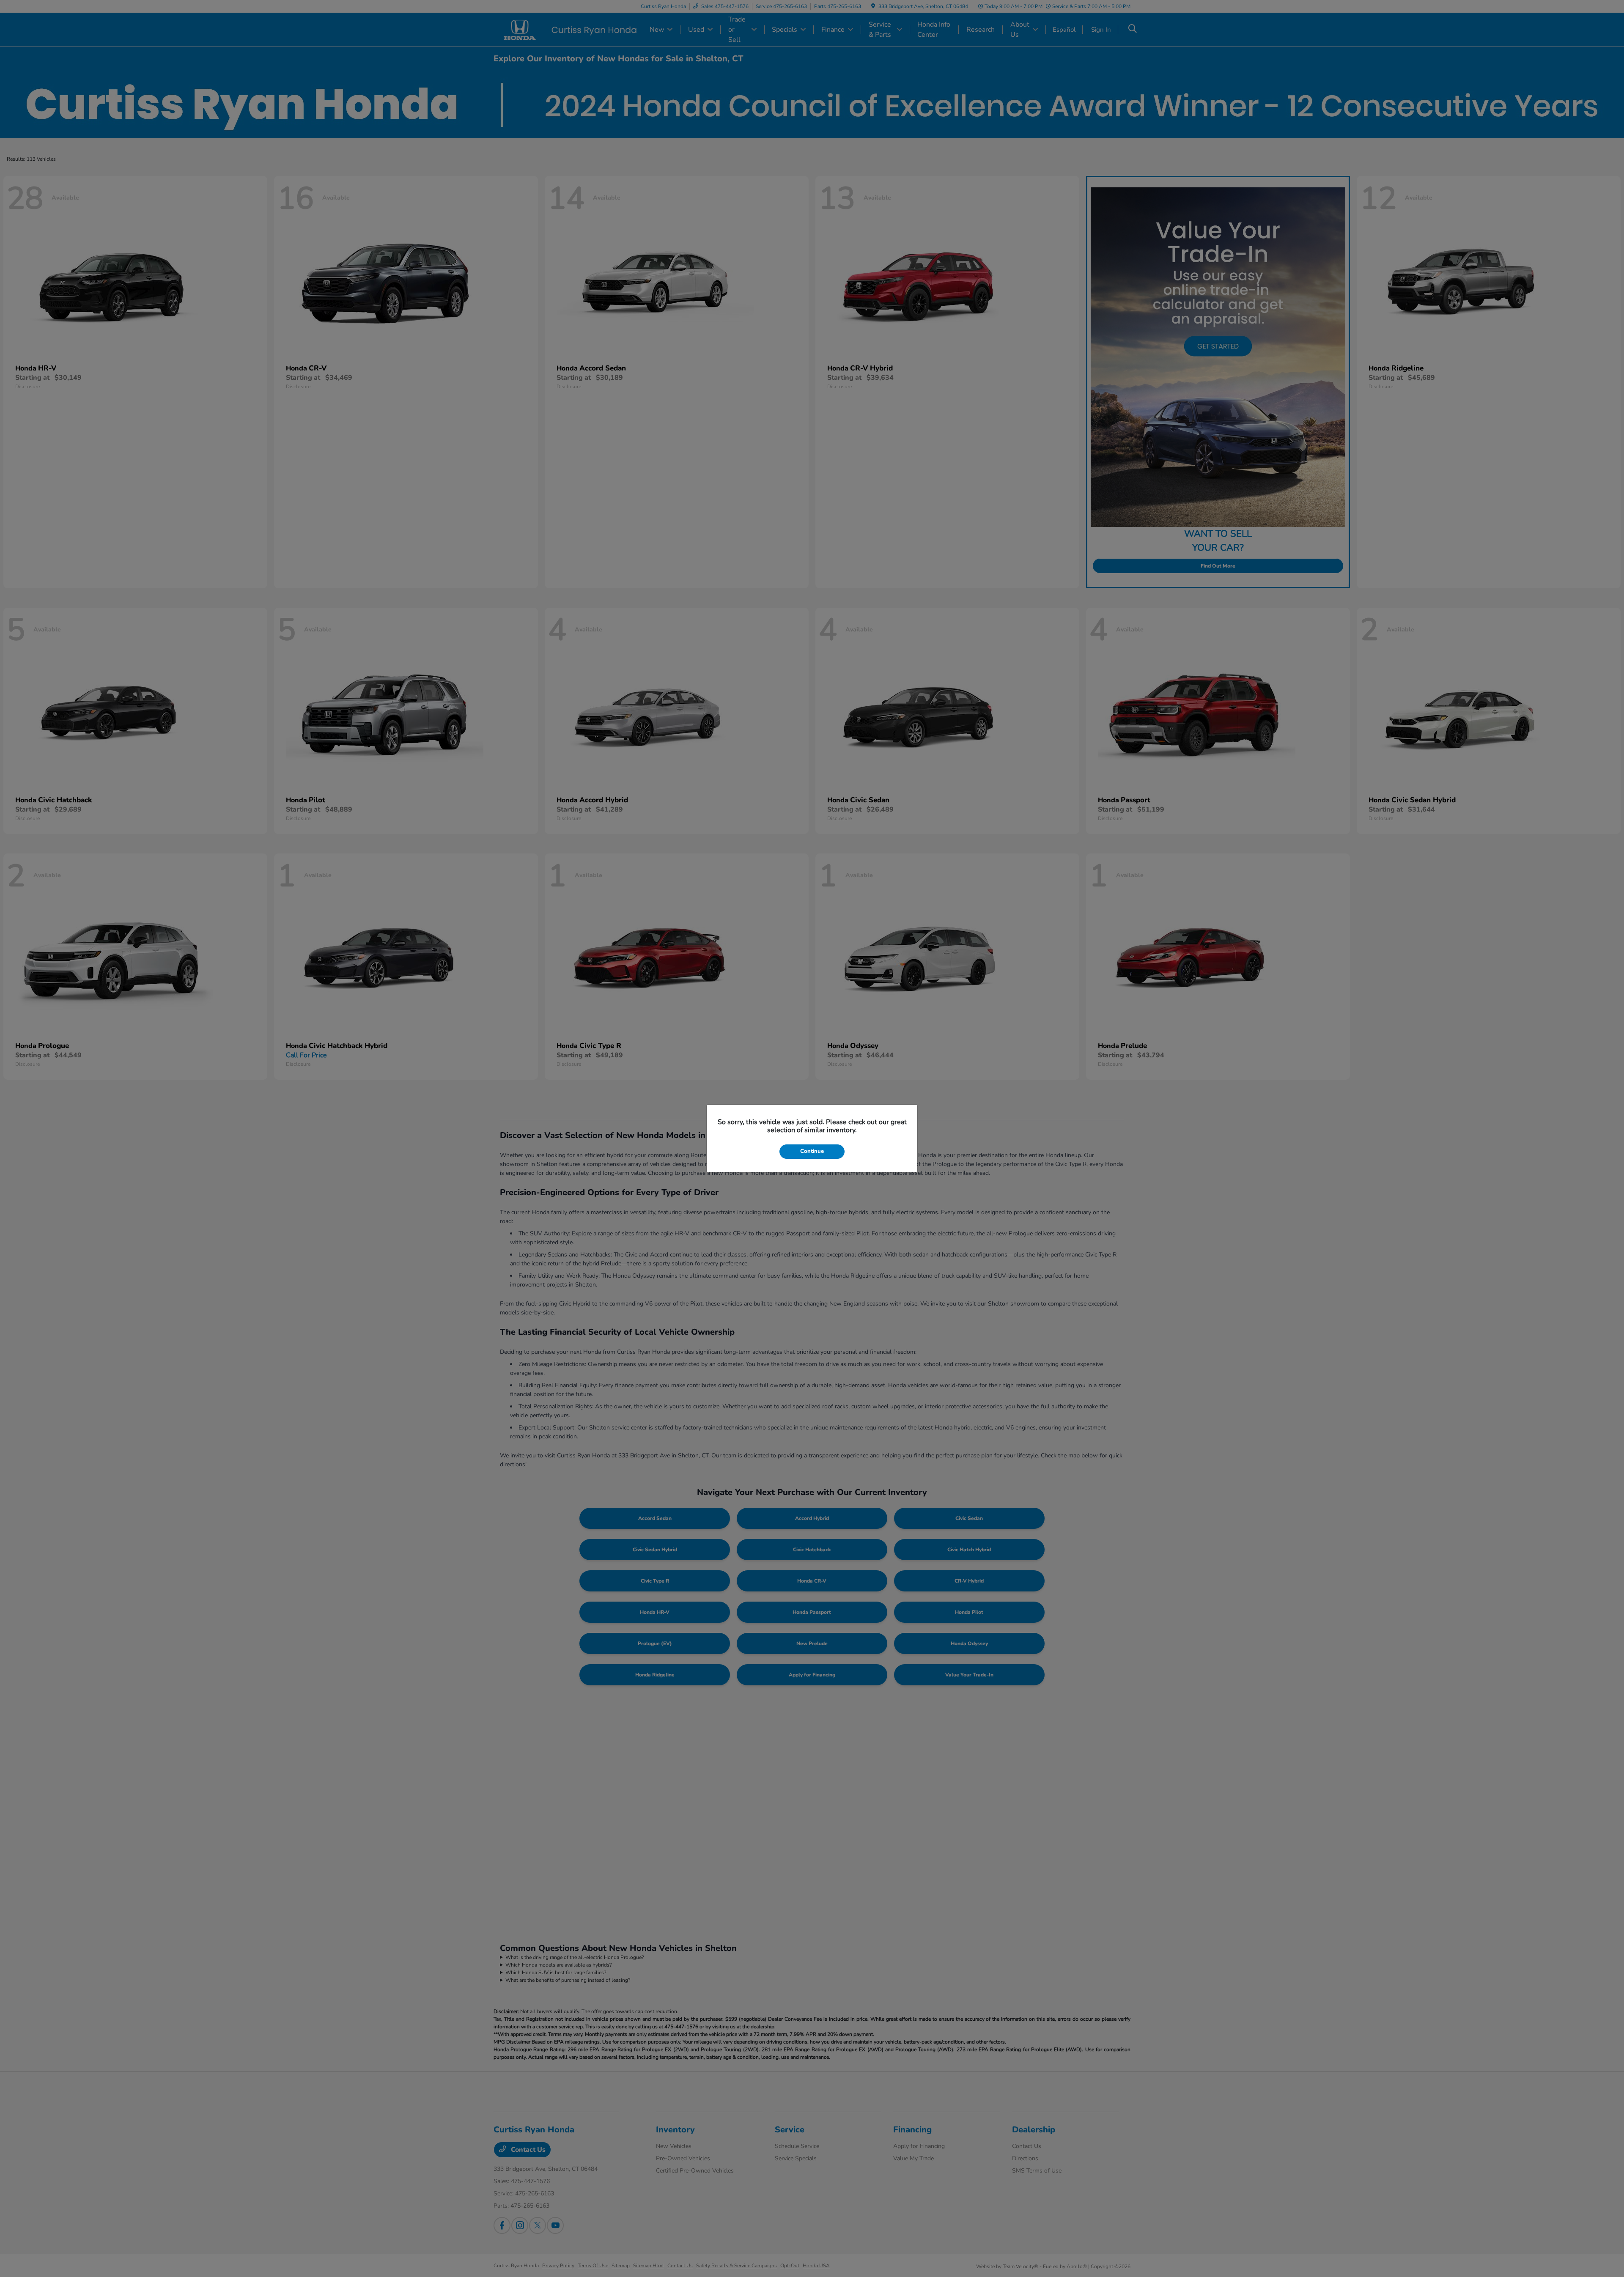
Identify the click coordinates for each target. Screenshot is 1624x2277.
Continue (812, 1151)
